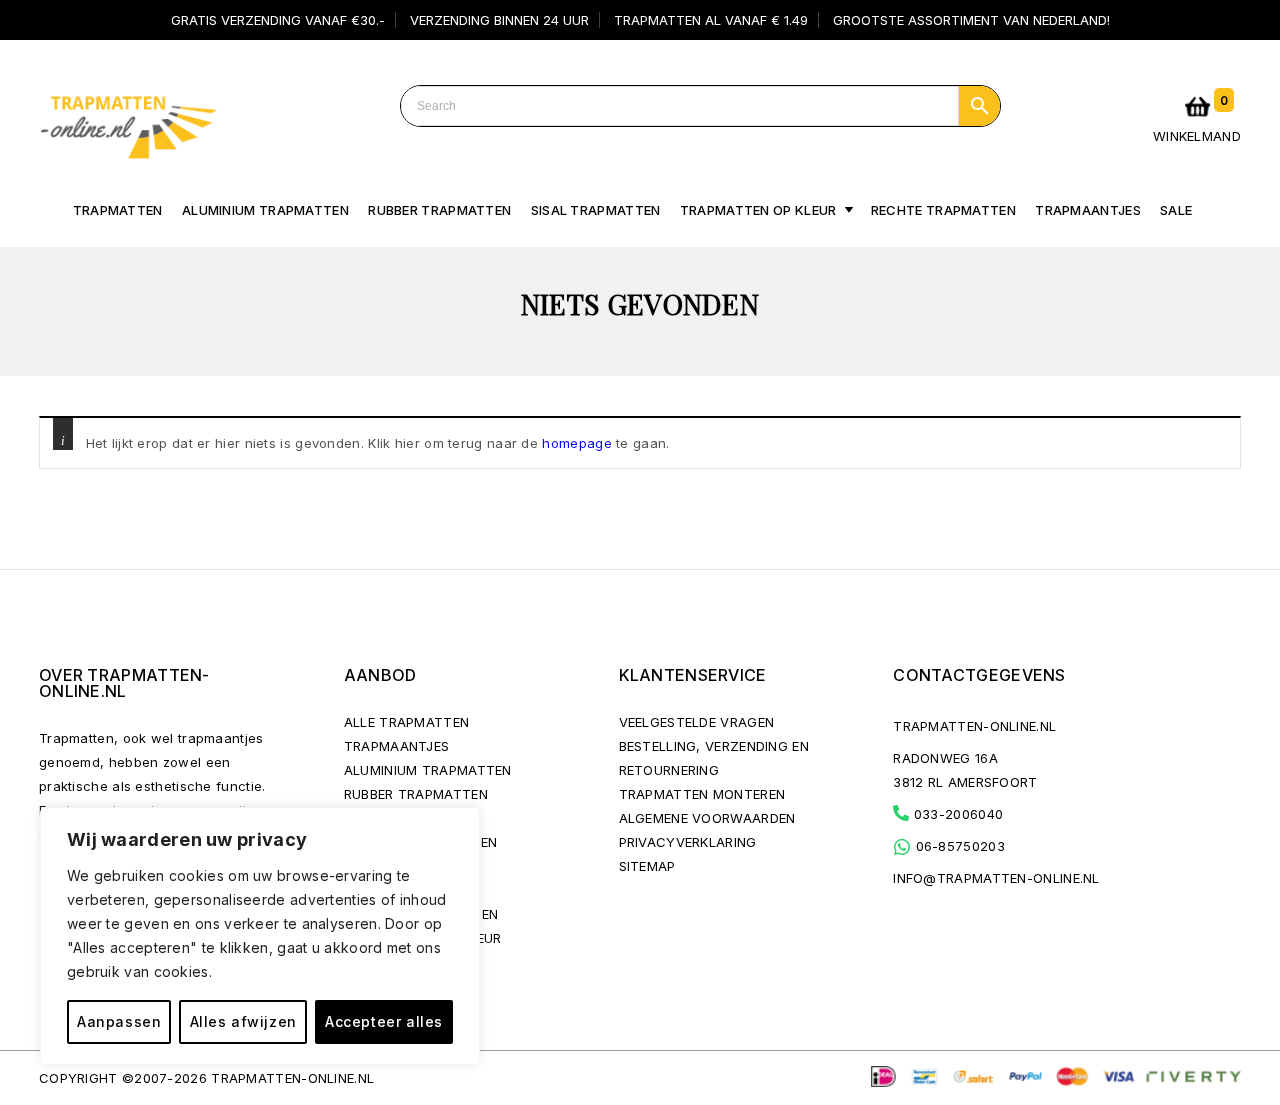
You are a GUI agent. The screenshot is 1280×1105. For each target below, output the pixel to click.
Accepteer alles (384, 1021)
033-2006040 (956, 814)
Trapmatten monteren (702, 794)
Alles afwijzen (243, 1021)
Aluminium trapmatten (265, 210)
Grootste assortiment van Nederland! (971, 20)
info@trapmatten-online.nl (996, 878)
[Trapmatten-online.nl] (128, 123)
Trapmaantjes (1088, 210)
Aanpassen (119, 1021)
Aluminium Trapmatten (428, 770)
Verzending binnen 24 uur (499, 20)
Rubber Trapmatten (439, 210)
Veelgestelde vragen (697, 722)
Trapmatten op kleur (758, 210)
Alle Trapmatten (407, 722)
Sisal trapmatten (596, 210)
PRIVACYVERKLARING (688, 842)
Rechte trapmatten (943, 210)
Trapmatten (118, 210)
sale (1176, 210)
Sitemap (647, 866)
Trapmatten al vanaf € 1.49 (711, 20)
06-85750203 (958, 846)
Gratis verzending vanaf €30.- (278, 20)
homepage (576, 443)
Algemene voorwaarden (707, 818)
